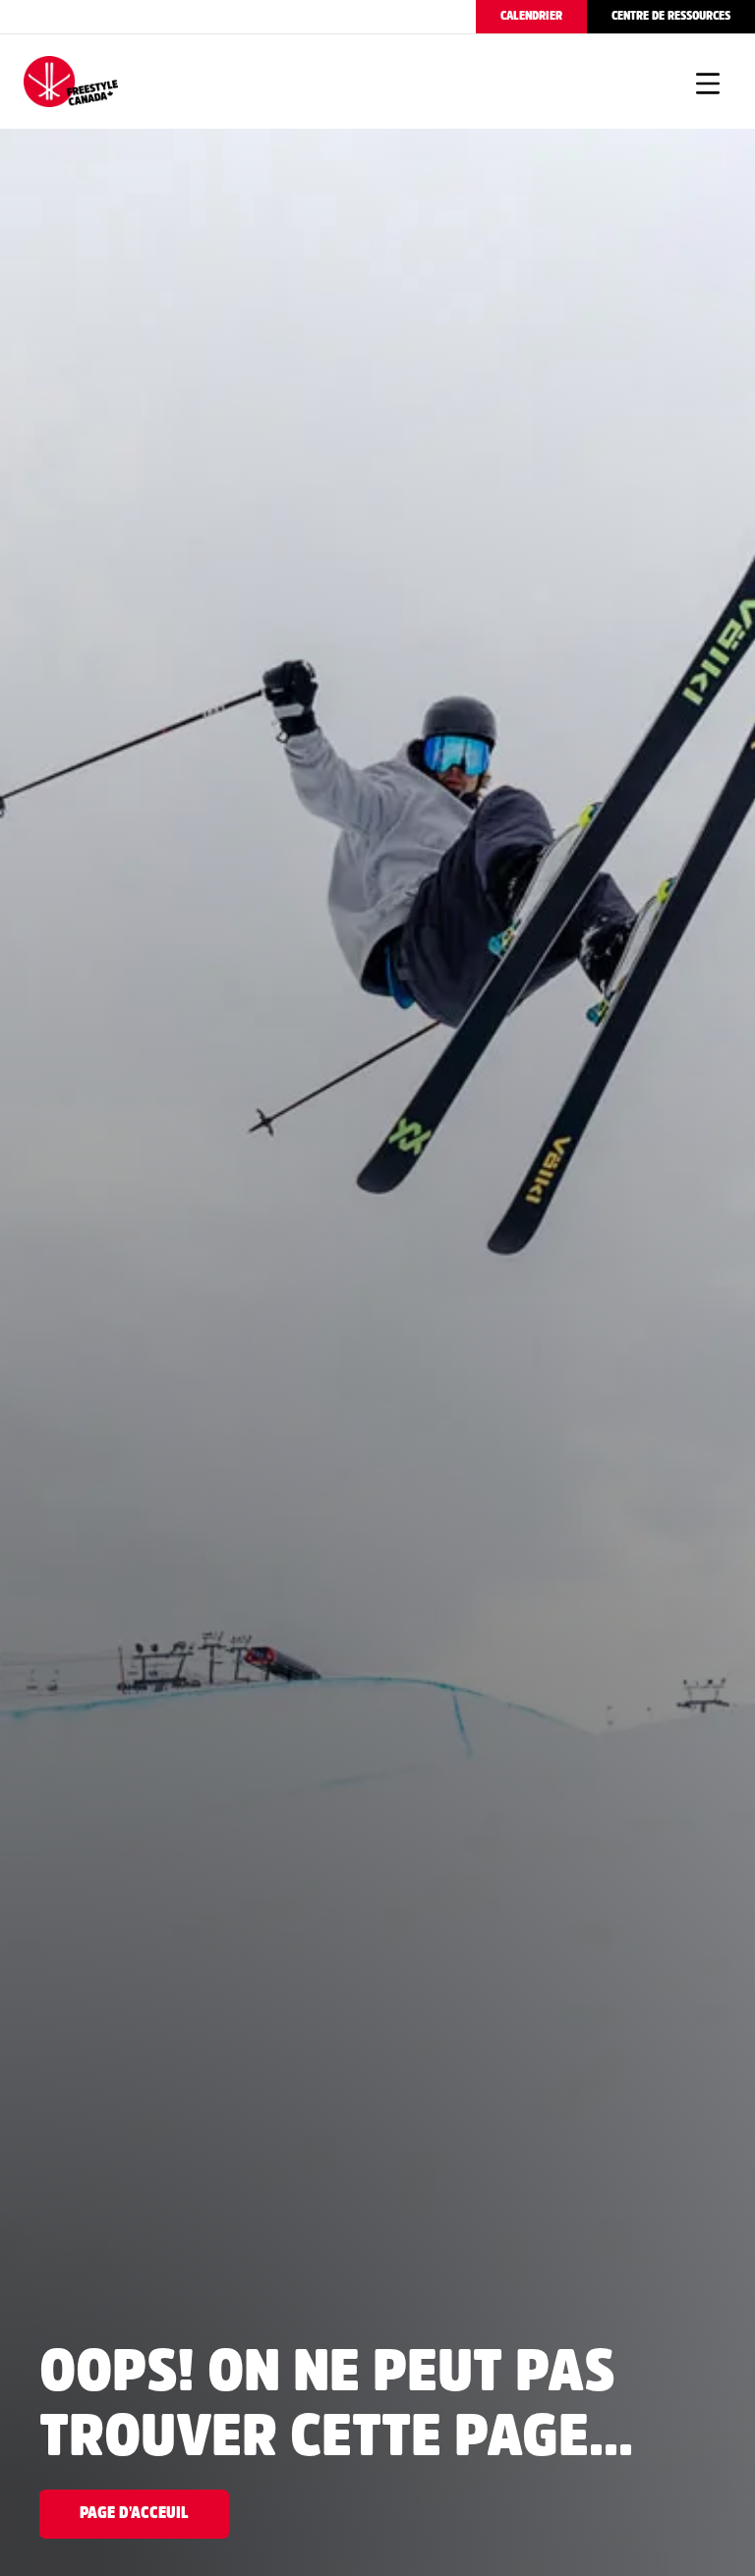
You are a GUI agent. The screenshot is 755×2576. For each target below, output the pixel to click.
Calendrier (531, 16)
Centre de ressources (671, 16)
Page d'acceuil (134, 2514)
